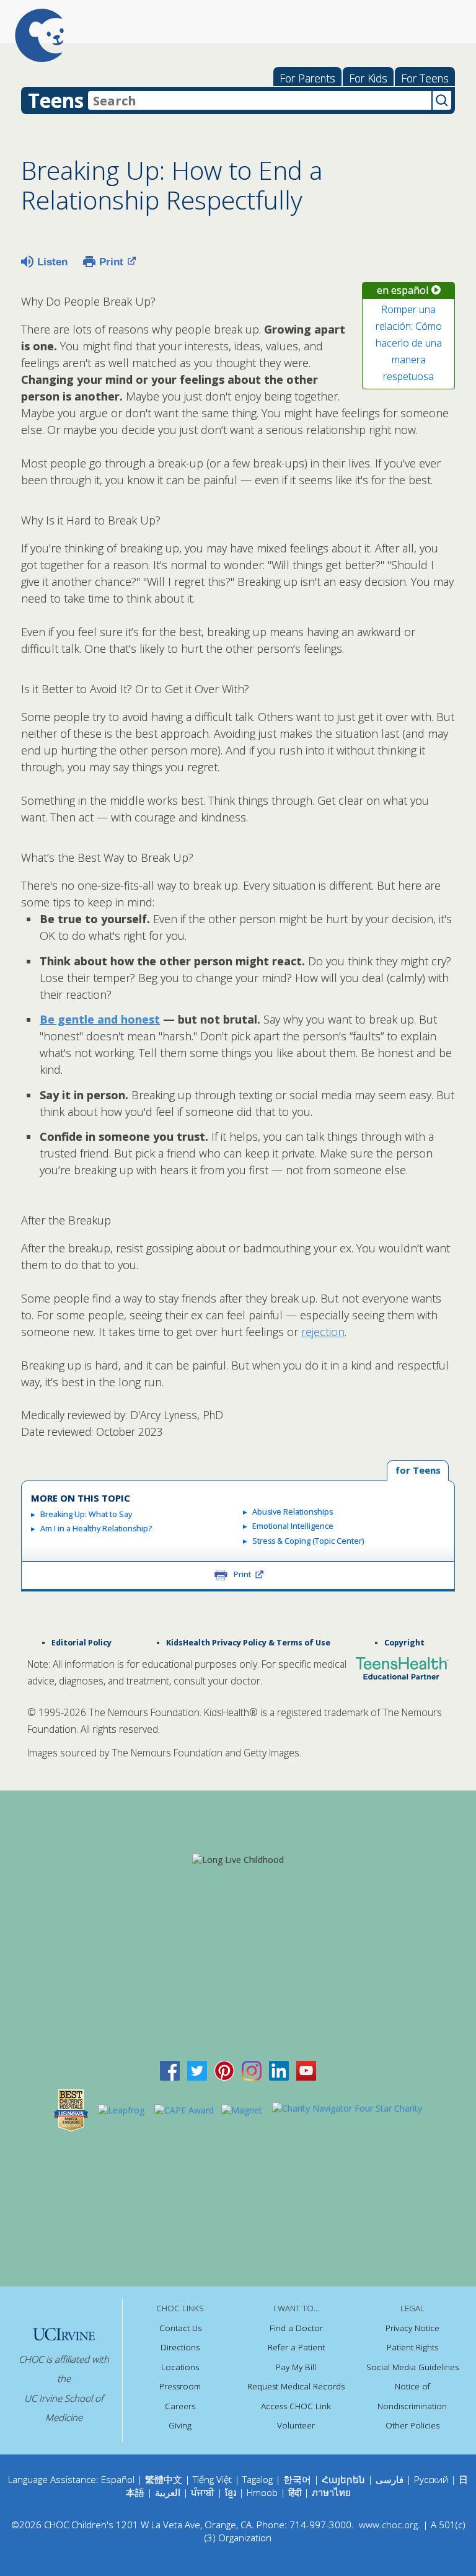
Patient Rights (412, 2347)
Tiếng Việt (212, 2479)
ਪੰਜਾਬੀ (204, 2492)
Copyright (404, 1643)
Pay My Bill (296, 2367)
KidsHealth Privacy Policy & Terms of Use (248, 1643)
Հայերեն (343, 2479)
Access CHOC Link (296, 2406)
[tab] (418, 1471)
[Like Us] (170, 2069)
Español (118, 2479)
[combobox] (260, 100)
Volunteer (296, 2425)
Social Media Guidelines (412, 2367)
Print (111, 262)
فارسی (390, 2479)
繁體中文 (164, 2479)
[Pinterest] (224, 2069)
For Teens (425, 78)
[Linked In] (279, 2069)
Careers (180, 2406)
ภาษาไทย (331, 2492)
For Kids (368, 78)
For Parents (307, 78)
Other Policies (412, 2425)
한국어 (297, 2479)
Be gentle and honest (100, 1019)
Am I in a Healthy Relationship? (96, 1529)
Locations (180, 2367)
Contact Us (180, 2328)
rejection (323, 1332)
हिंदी (295, 2492)
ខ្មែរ (232, 2492)
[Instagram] (252, 2069)
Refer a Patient (296, 2347)
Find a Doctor (296, 2328)
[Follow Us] (197, 2069)
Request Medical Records (296, 2386)
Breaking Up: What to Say (86, 1514)
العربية (168, 2492)
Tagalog (258, 2479)
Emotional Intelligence (293, 1526)
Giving (180, 2425)
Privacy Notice (412, 2328)
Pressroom (180, 2386)
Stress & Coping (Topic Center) (308, 1541)
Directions (180, 2347)
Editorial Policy (82, 1643)
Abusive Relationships (293, 1512)
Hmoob (262, 2492)
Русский (431, 2479)
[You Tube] (306, 2069)
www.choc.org (388, 2525)
